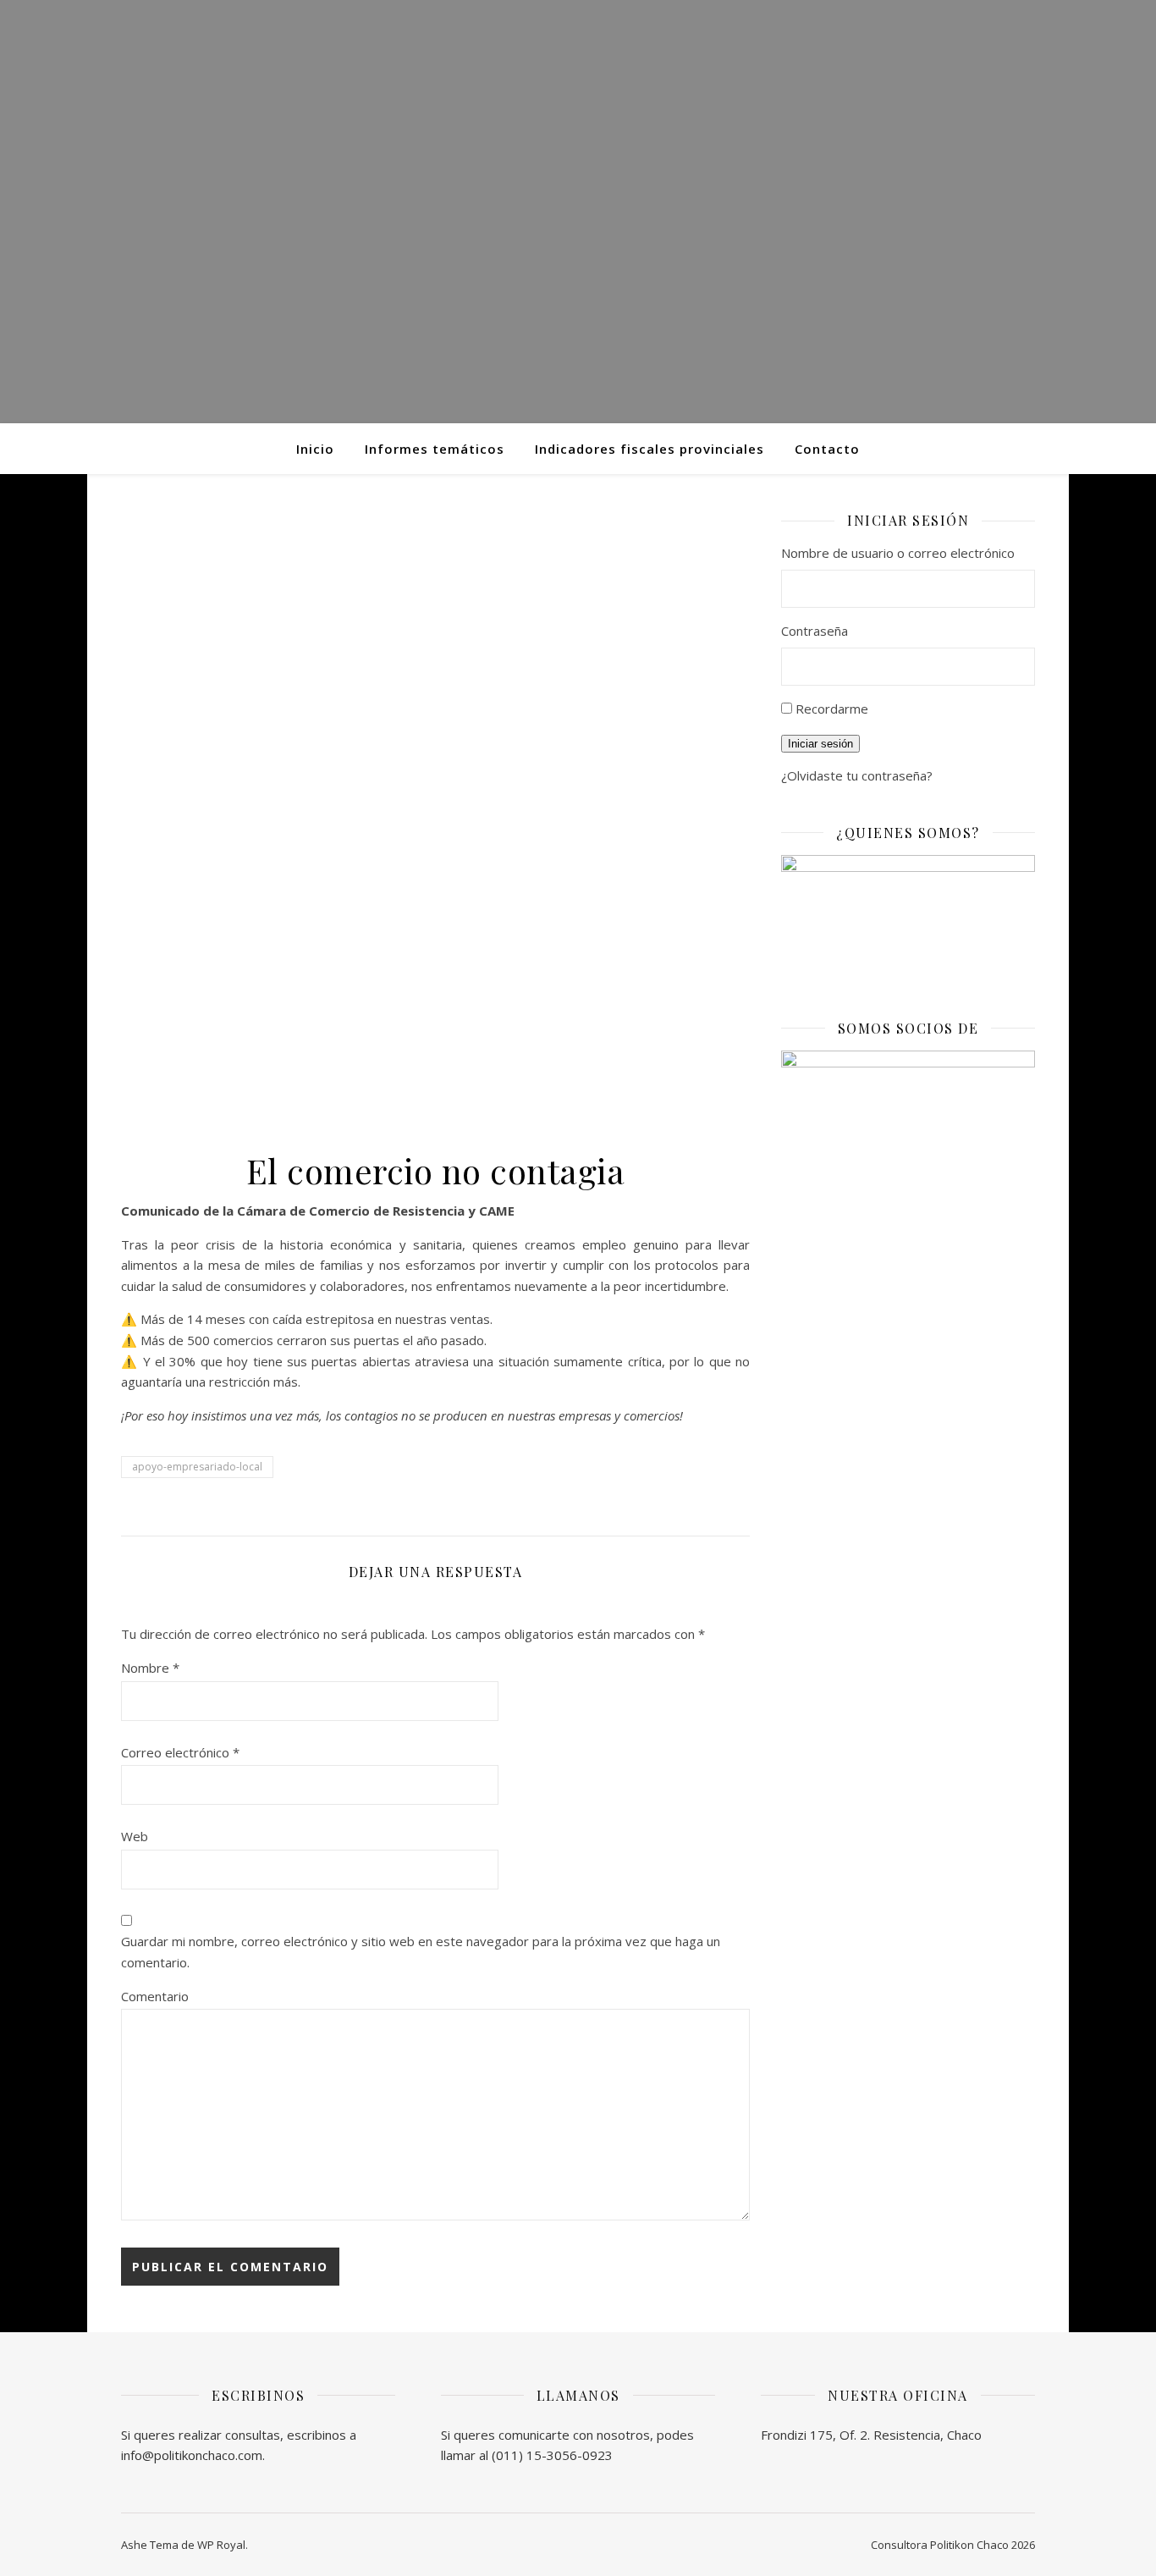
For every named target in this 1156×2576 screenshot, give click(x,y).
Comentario (155, 1996)
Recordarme (832, 709)
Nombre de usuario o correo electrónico (898, 553)
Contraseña (815, 631)
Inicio (315, 449)
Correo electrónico (180, 1752)
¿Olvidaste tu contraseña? (857, 775)
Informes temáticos (435, 449)
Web (135, 1836)
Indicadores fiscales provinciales (650, 449)
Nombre (150, 1668)
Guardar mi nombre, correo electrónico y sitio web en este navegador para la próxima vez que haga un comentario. (421, 1952)
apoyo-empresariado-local (197, 1467)
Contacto (827, 449)
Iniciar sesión (820, 744)
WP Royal (221, 2545)
